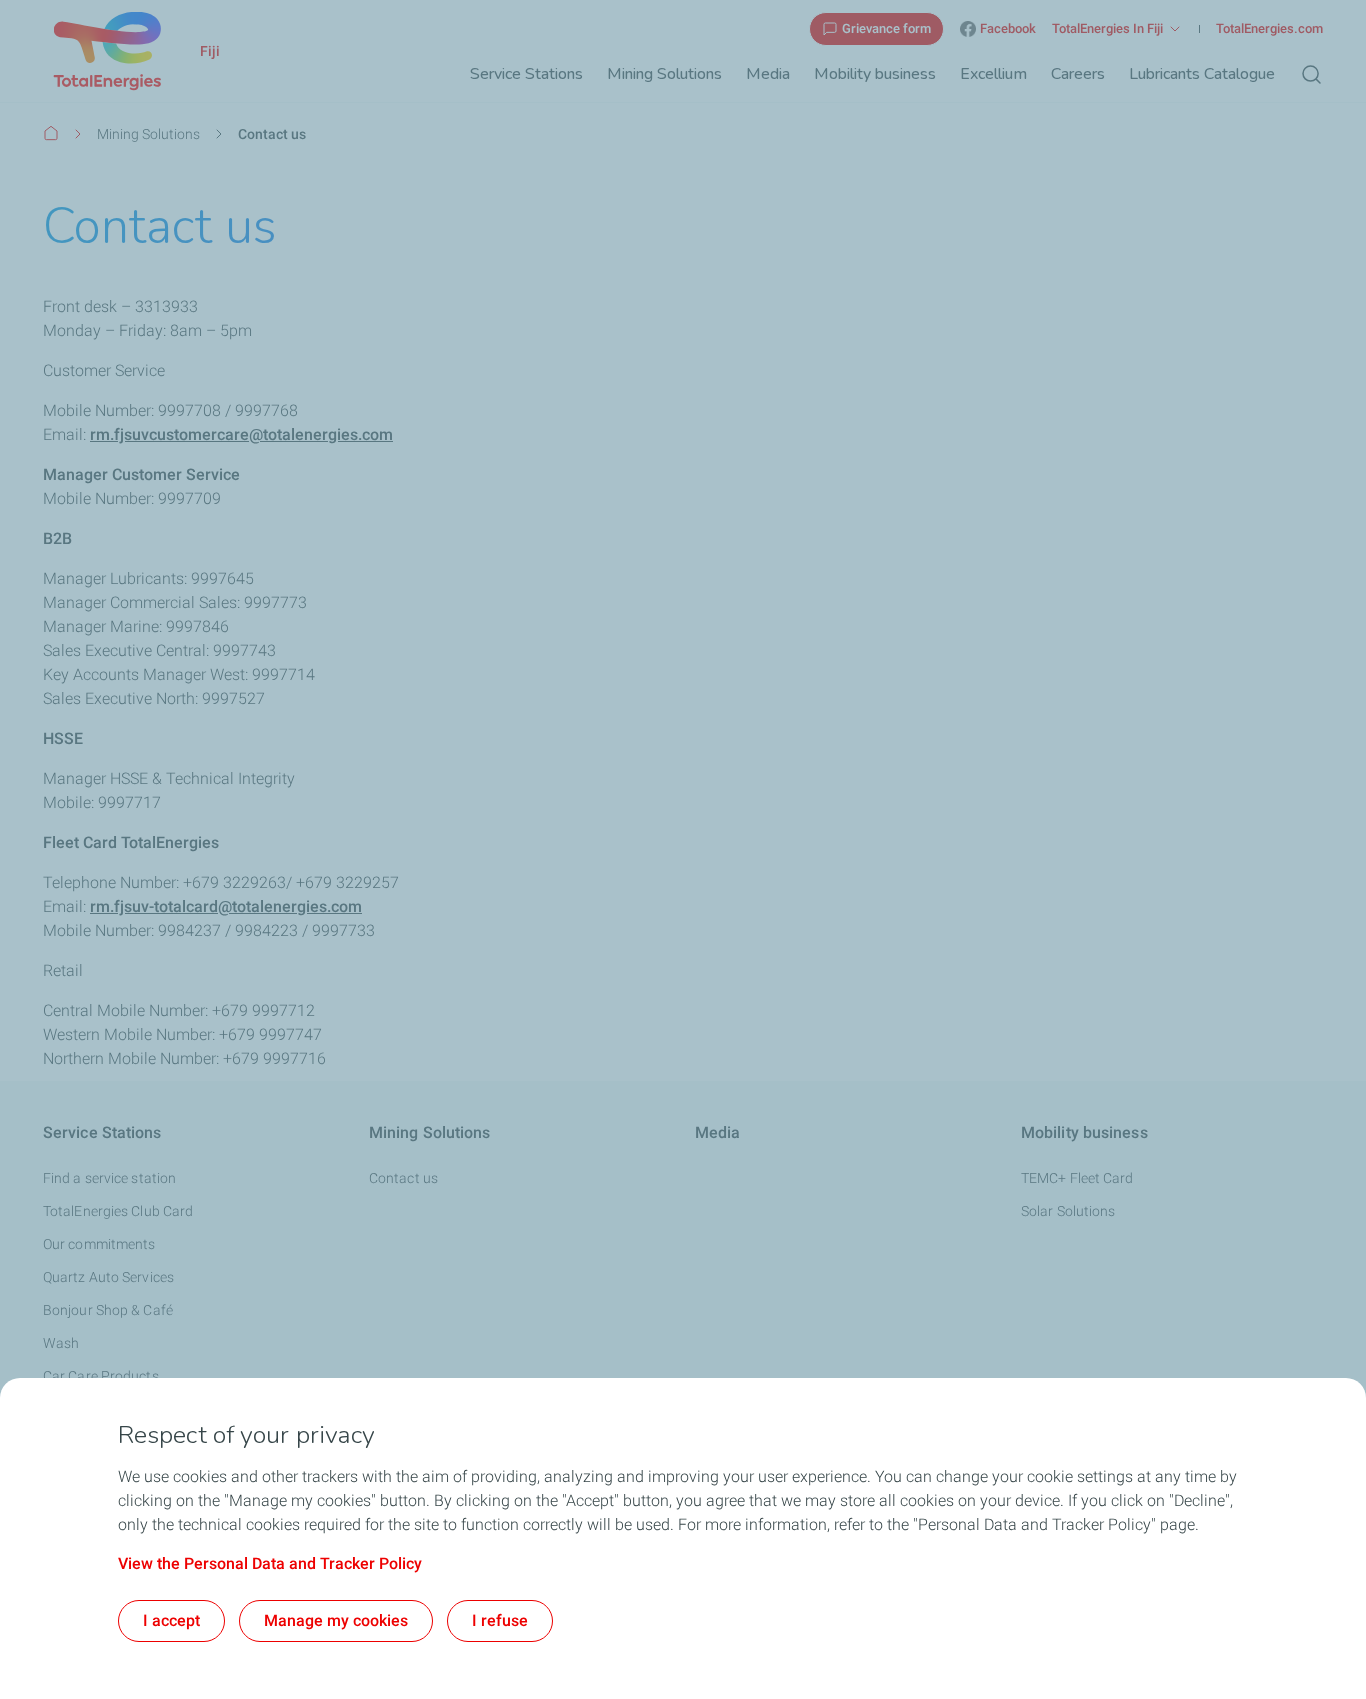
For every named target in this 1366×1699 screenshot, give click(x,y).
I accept (171, 1620)
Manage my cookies (336, 1620)
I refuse (500, 1620)
